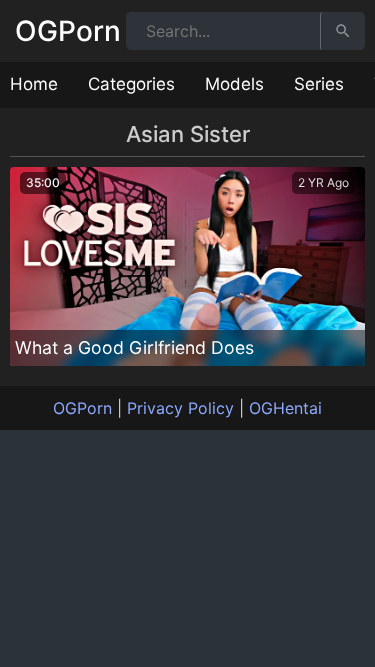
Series (319, 84)
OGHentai (285, 408)
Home (34, 84)
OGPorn (68, 31)
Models (234, 84)
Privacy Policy (180, 408)
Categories (131, 84)
